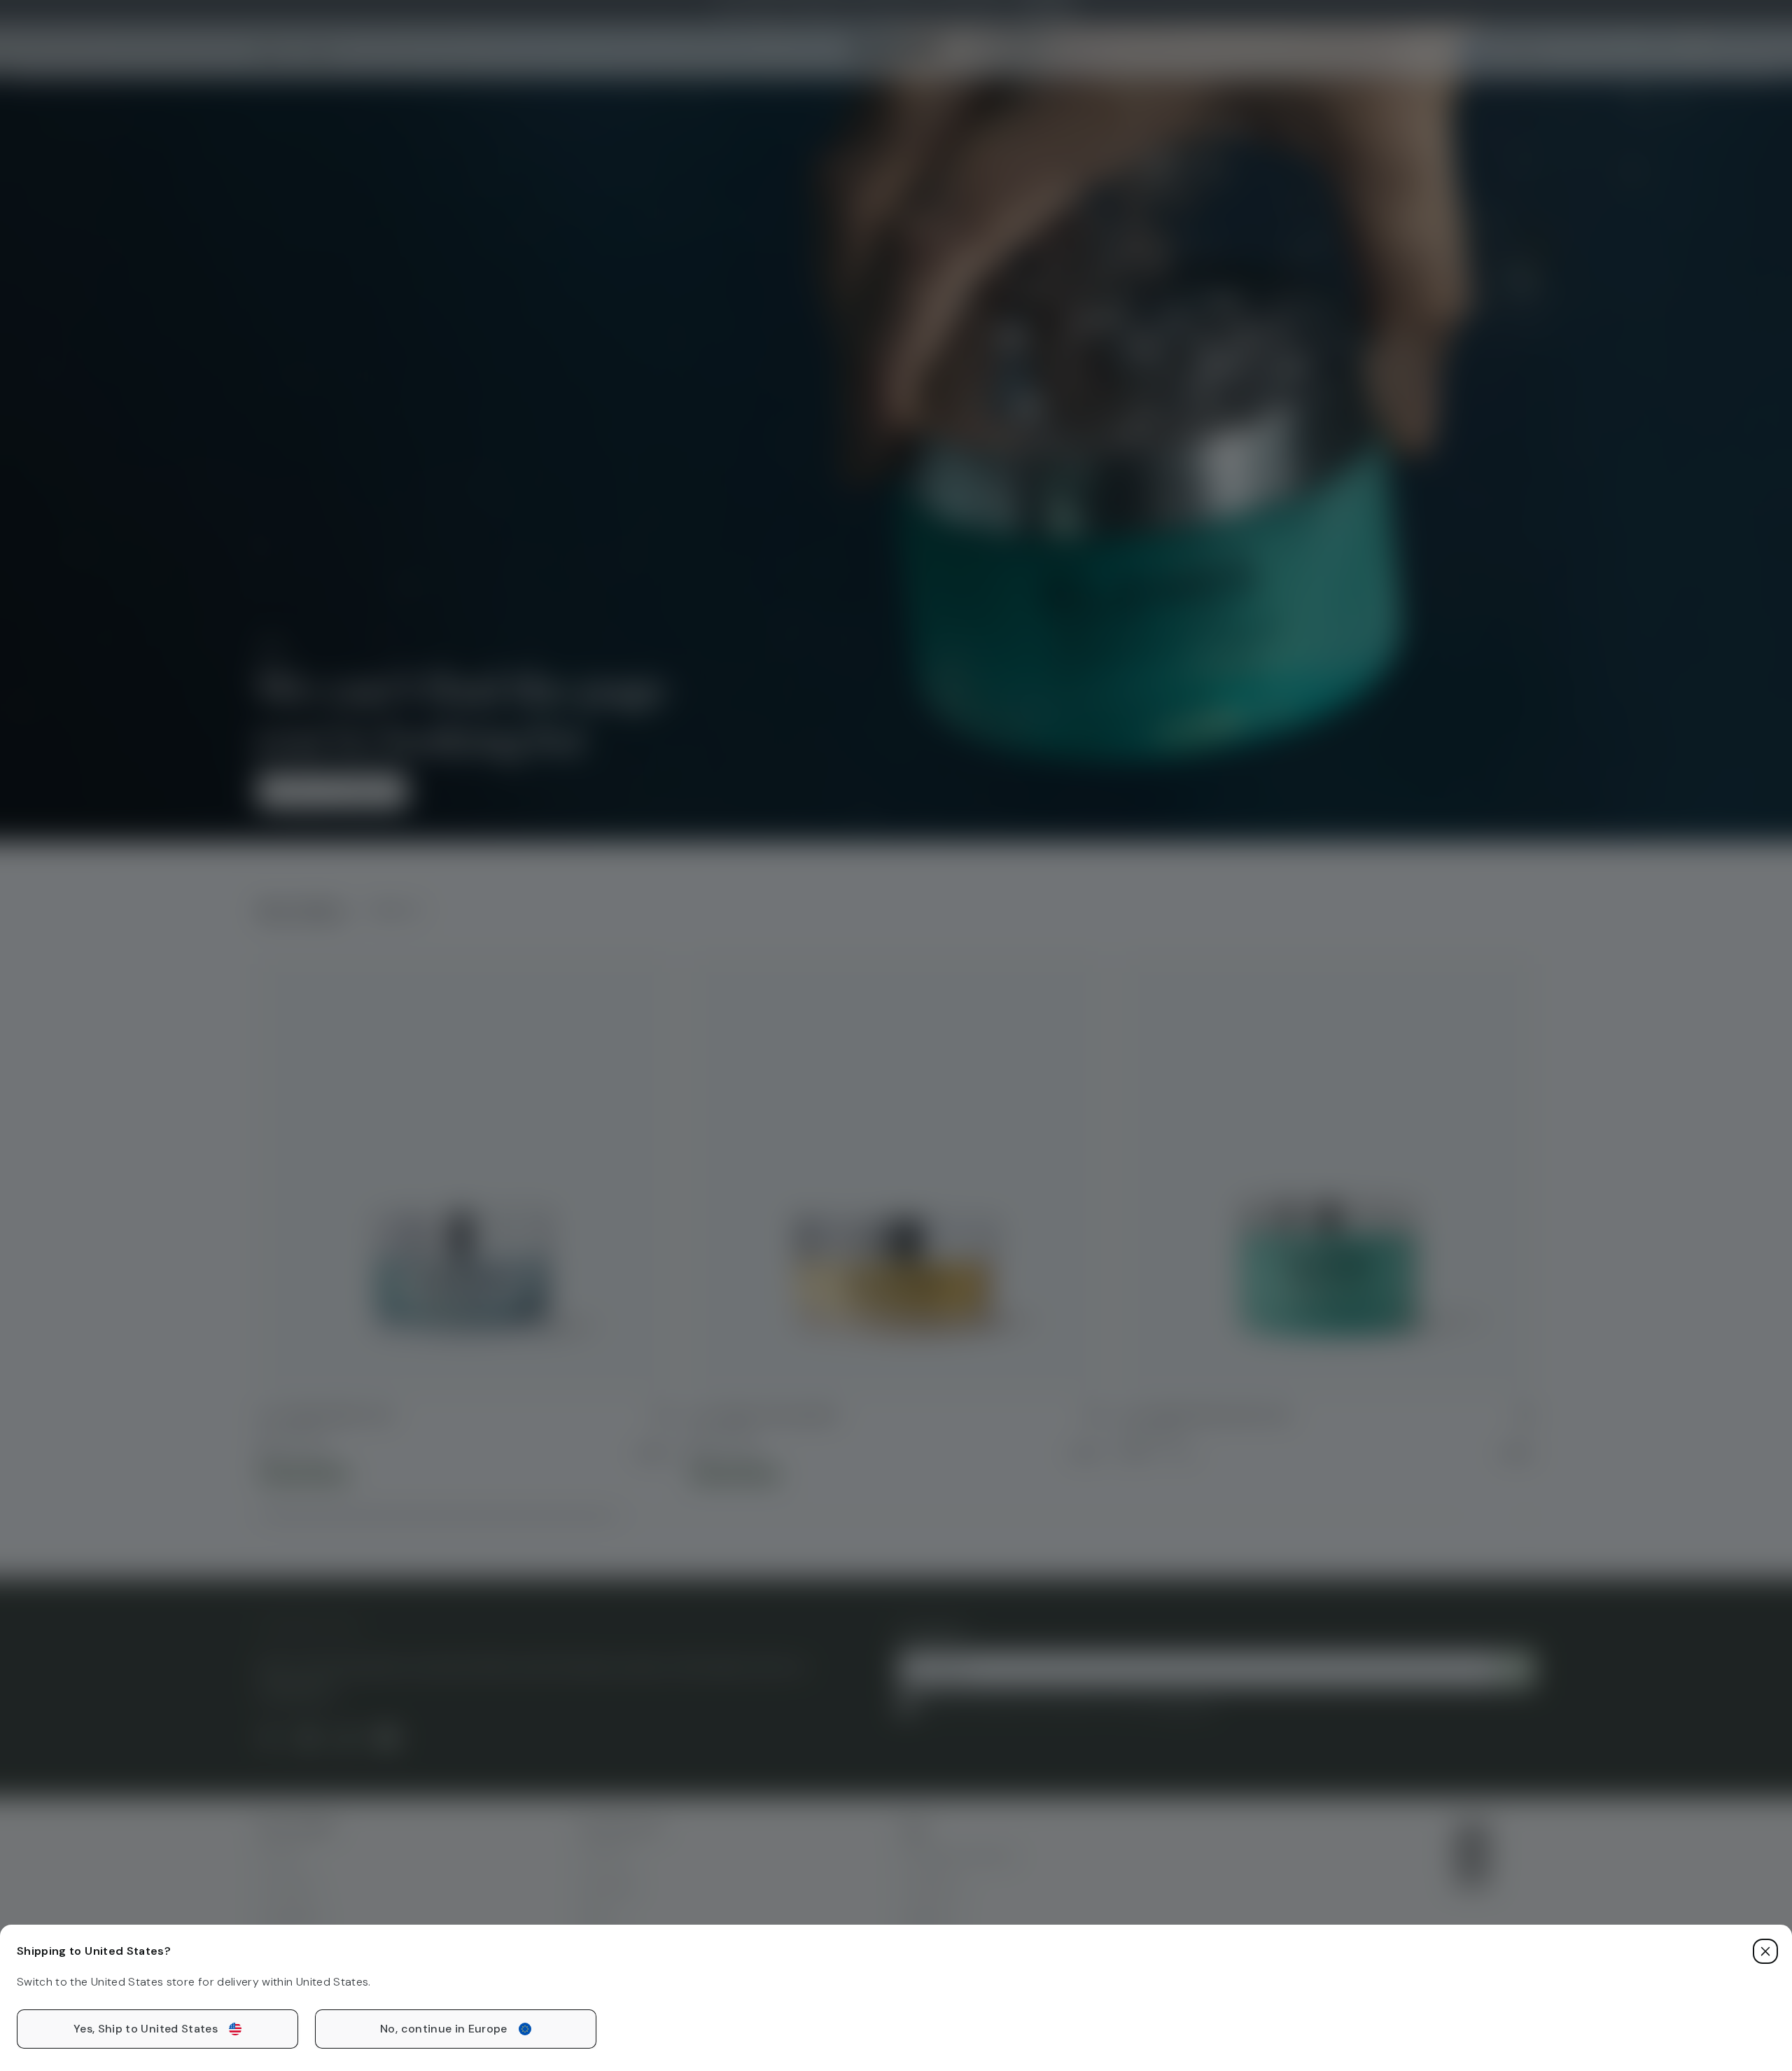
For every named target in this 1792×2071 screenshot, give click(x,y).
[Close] (1765, 1951)
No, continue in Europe (444, 2029)
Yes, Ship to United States (146, 2029)
